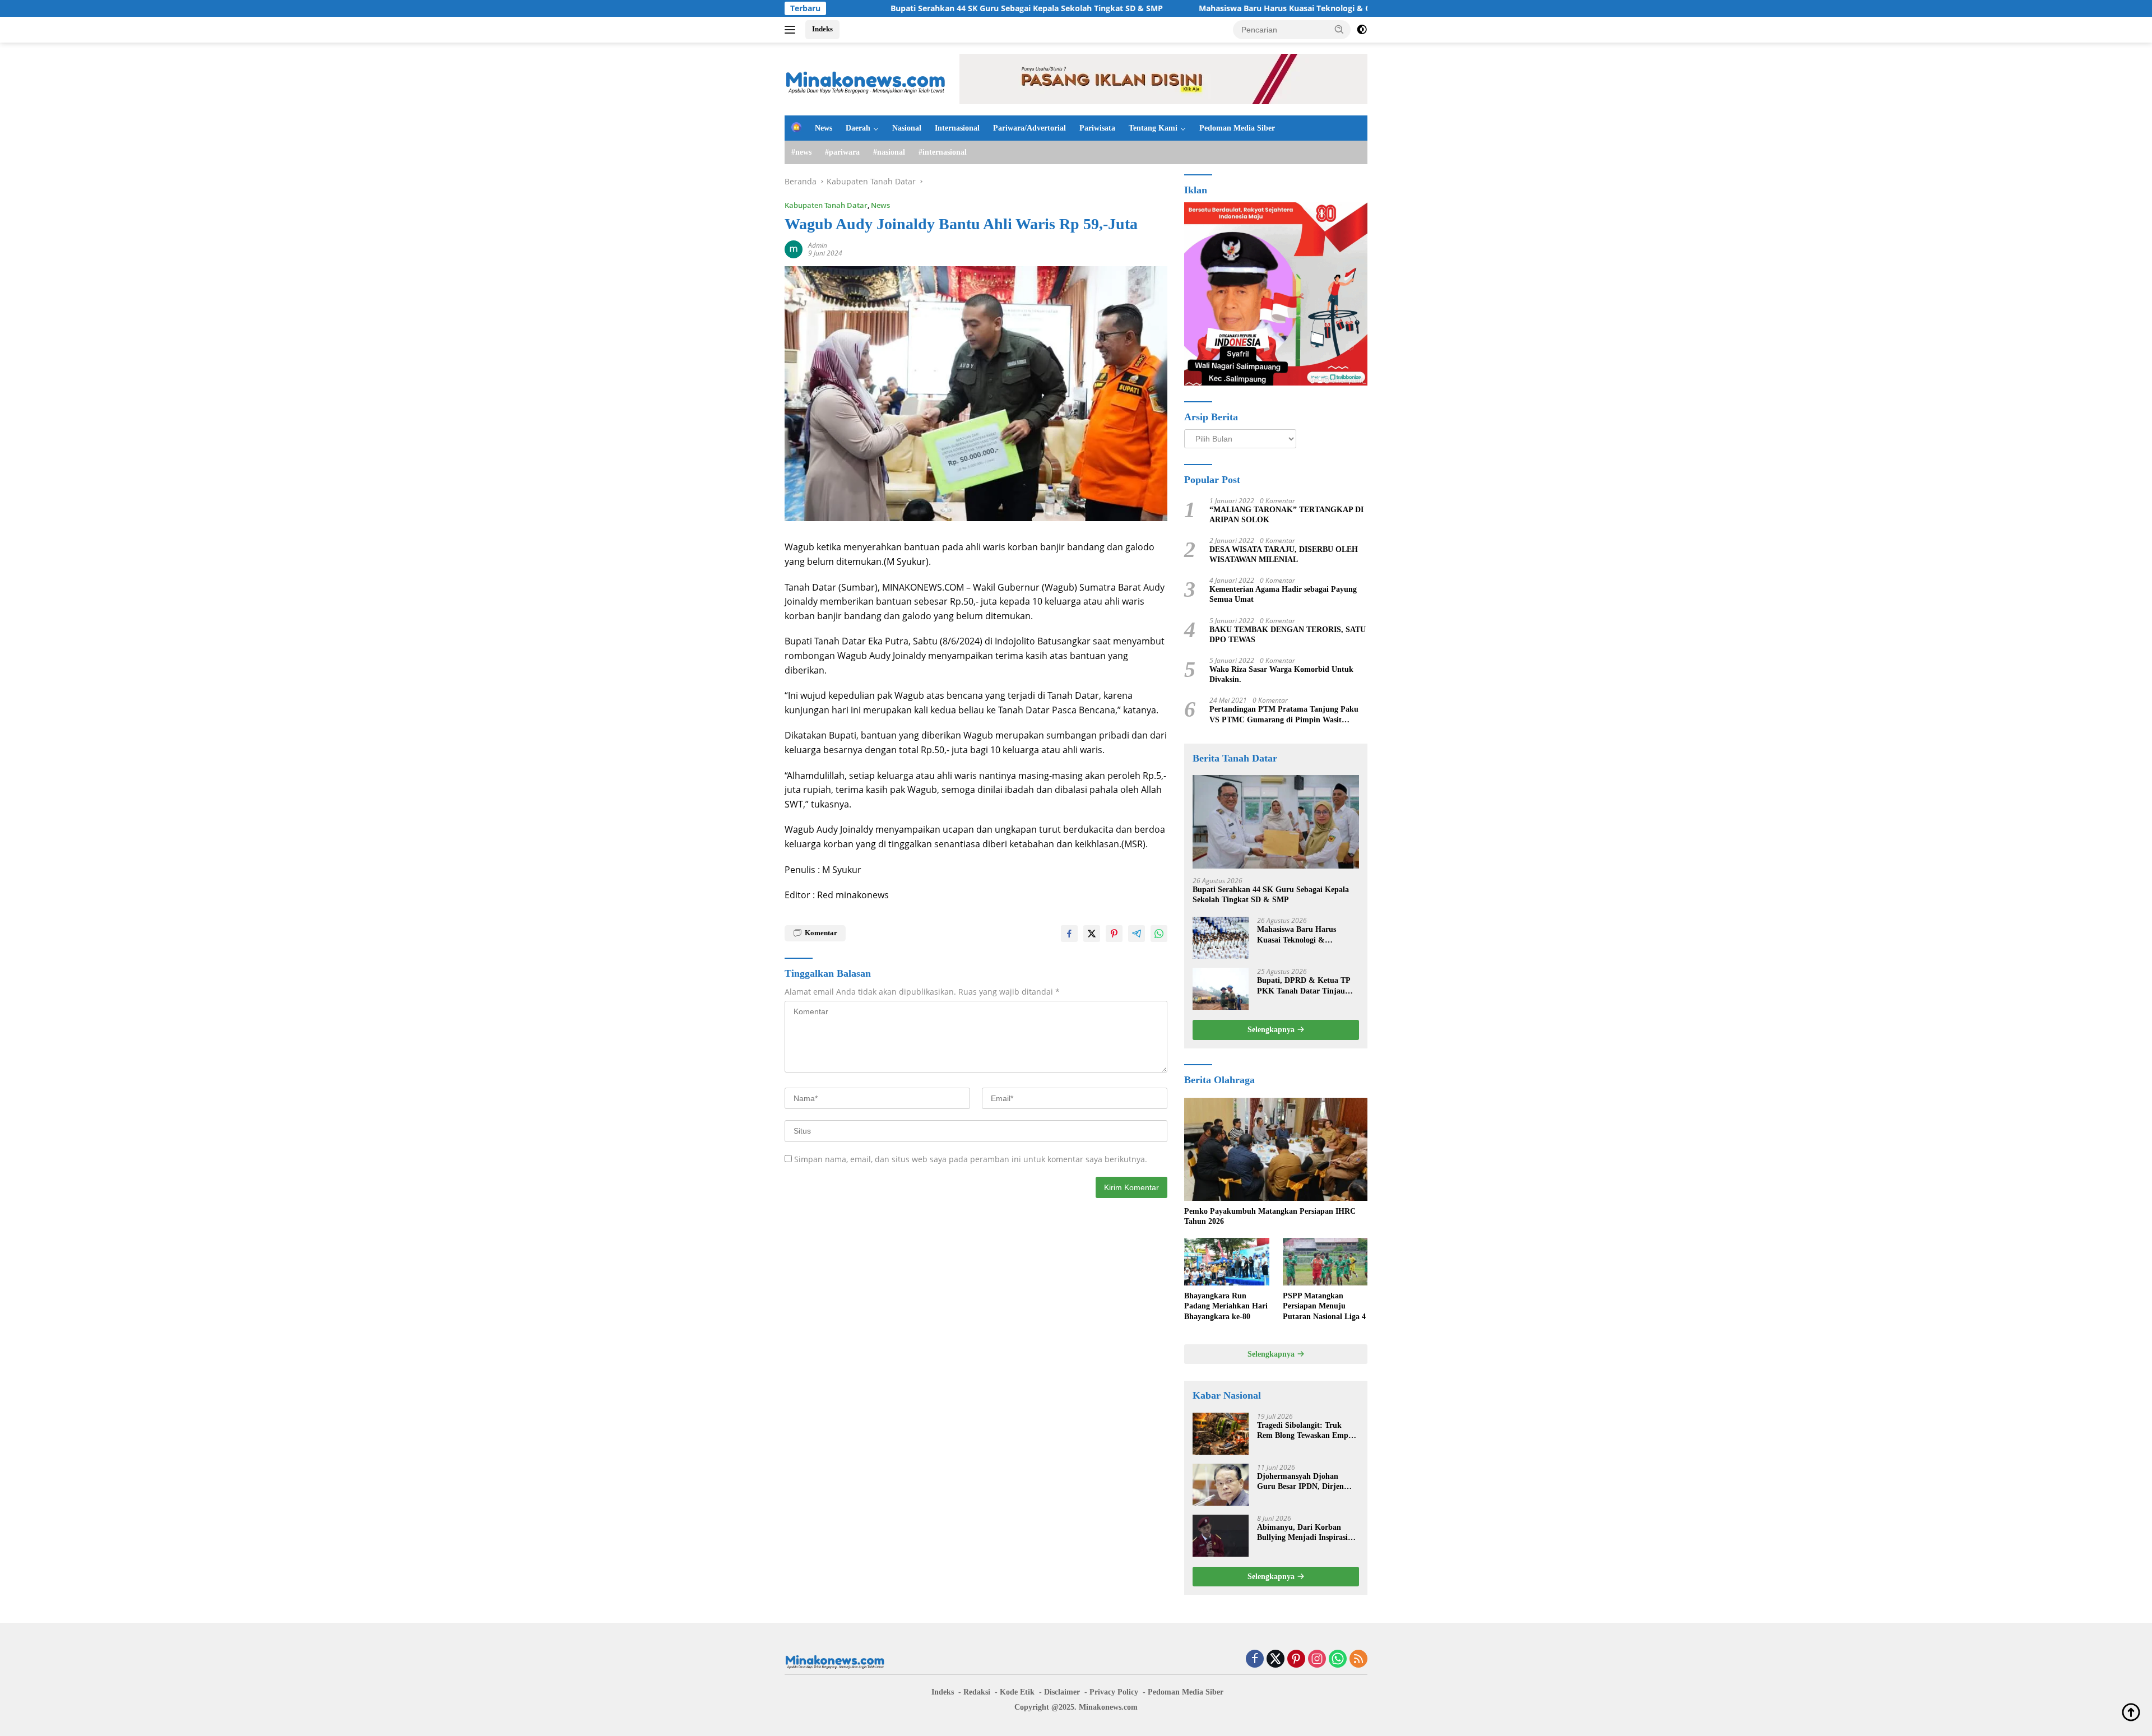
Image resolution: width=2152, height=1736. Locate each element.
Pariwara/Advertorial (1029, 128)
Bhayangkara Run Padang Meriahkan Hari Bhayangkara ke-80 (1226, 1306)
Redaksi (977, 1692)
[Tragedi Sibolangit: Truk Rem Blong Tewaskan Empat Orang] (1221, 1434)
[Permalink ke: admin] (794, 249)
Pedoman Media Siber (1237, 128)
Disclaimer (1062, 1692)
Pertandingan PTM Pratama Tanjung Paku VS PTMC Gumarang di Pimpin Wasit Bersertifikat (1284, 715)
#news (801, 152)
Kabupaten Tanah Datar (826, 205)
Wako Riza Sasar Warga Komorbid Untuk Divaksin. (1281, 674)
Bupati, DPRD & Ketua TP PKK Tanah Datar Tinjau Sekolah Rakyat (1304, 986)
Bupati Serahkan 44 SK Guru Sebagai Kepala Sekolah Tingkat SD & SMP (903, 8)
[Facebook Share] (1069, 934)
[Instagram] (1317, 1660)
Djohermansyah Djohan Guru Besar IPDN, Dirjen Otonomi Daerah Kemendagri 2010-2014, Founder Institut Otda (1308, 1482)
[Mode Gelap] (1362, 30)
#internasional (943, 152)
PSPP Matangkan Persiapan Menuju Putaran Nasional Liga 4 (1324, 1306)
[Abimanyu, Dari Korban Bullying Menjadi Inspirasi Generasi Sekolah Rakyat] (1221, 1536)
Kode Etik (1017, 1692)
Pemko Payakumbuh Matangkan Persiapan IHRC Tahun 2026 (1270, 1216)
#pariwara (842, 152)
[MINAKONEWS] (866, 78)
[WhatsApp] (1338, 1660)
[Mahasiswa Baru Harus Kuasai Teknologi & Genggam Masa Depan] (1221, 938)
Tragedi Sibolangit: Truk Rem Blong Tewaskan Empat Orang (1306, 1431)
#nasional (889, 152)
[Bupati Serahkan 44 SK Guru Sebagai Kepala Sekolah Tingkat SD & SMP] (1276, 822)
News (824, 128)
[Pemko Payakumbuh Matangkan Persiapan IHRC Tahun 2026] (1276, 1149)
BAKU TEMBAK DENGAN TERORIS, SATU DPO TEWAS (1288, 635)
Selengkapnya (1272, 1030)
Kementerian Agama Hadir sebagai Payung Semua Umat (1283, 594)
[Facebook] (1255, 1660)
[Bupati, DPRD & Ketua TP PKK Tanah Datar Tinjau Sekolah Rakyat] (1221, 989)
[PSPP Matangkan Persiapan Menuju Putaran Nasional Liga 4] (1325, 1262)
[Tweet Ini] (1092, 934)
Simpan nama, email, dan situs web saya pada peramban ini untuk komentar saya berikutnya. (971, 1159)
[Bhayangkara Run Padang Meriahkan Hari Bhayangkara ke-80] (1226, 1262)
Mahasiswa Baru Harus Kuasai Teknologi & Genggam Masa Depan (1201, 8)
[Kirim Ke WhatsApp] (1159, 934)
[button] (1339, 29)
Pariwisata (1097, 128)
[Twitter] (1276, 1660)
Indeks (822, 29)
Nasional (907, 128)
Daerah (858, 128)
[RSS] (1358, 1660)
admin (818, 245)
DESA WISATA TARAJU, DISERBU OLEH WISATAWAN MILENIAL (1284, 554)
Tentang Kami (1153, 128)
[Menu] (792, 30)
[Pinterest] (1296, 1660)
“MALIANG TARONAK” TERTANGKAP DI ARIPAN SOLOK (1286, 515)
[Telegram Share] (1137, 934)
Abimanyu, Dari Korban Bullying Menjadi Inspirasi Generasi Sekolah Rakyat (1302, 1533)
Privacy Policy (1114, 1692)
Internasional (957, 128)
